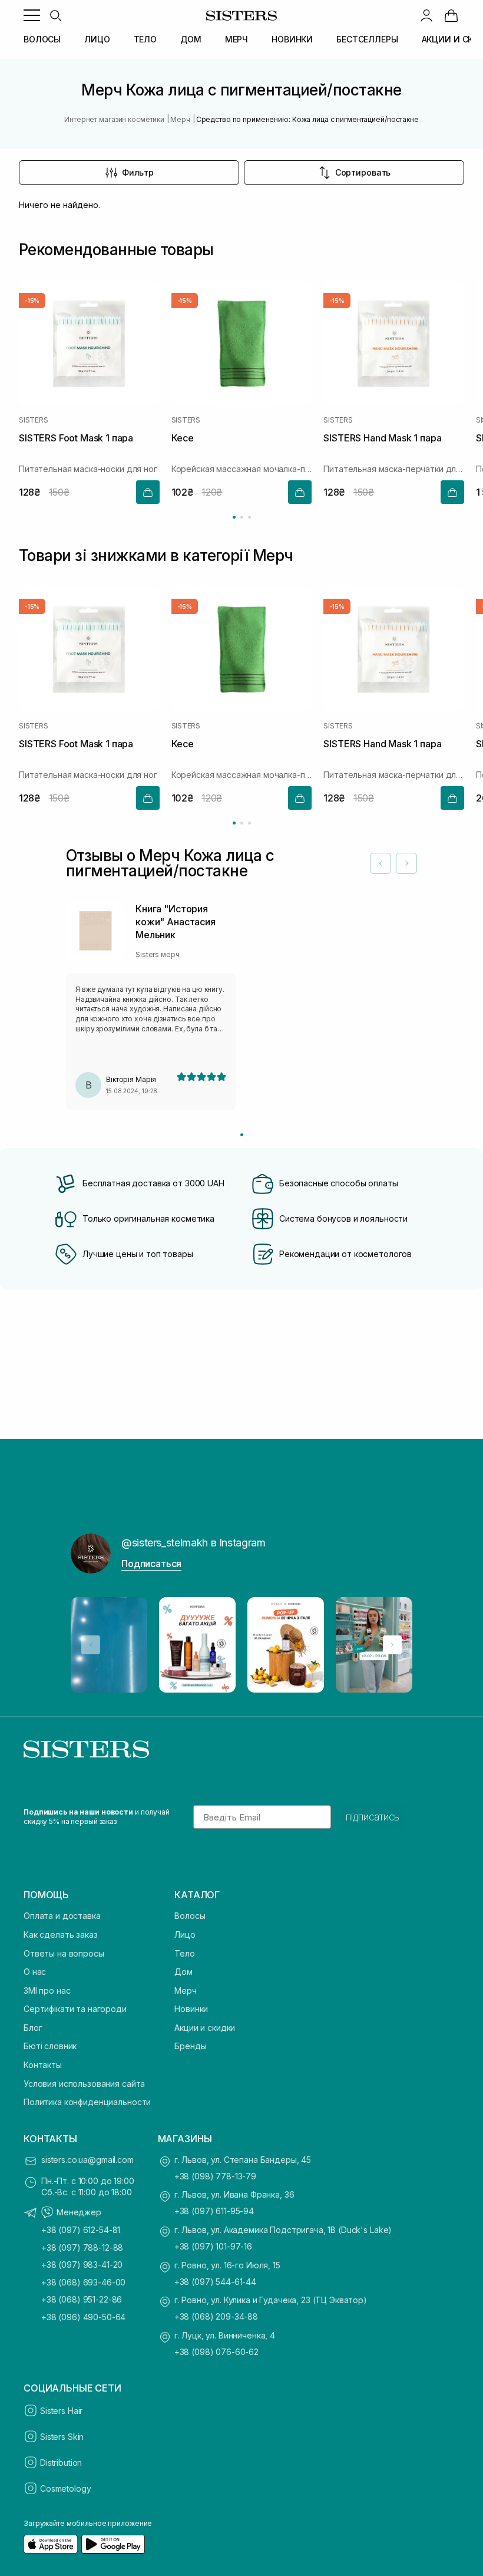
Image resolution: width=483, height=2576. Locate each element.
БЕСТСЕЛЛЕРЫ (367, 39)
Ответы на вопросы (64, 1953)
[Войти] (426, 15)
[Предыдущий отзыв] (381, 863)
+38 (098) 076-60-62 (216, 2352)
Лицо (185, 1935)
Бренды (190, 2046)
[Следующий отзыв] (406, 863)
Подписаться (151, 1564)
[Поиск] (55, 15)
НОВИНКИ (292, 39)
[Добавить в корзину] (148, 492)
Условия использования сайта (84, 2084)
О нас (35, 1972)
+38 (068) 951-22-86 (82, 2299)
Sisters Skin (62, 2437)
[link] (451, 15)
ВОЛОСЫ (42, 39)
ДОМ (191, 39)
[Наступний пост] (392, 1645)
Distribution (61, 2463)
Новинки (191, 2009)
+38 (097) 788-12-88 (82, 2247)
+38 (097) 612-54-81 (81, 2230)
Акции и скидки (205, 2028)
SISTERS (33, 421)
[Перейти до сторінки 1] (234, 517)
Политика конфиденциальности (87, 2102)
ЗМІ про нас (47, 1990)
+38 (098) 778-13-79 (215, 2176)
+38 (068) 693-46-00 (83, 2282)
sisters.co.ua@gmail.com (87, 2160)
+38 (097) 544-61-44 (215, 2282)
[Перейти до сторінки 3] (249, 517)
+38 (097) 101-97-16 (213, 2246)
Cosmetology (65, 2488)
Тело (184, 1953)
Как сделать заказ (61, 1935)
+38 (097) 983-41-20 (82, 2265)
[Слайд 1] (242, 1135)
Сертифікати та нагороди (75, 2009)
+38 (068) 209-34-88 (216, 2316)
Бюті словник (50, 2046)
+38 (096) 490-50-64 (83, 2317)
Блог (33, 2028)
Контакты (43, 2065)
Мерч (185, 1990)
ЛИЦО (97, 39)
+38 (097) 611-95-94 (214, 2211)
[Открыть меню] (32, 15)
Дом (183, 1972)
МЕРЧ (236, 39)
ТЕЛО (145, 39)
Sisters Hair (61, 2411)
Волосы (190, 1916)
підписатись (373, 1817)
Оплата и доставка (62, 1916)
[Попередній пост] (91, 1645)
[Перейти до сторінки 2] (242, 517)
